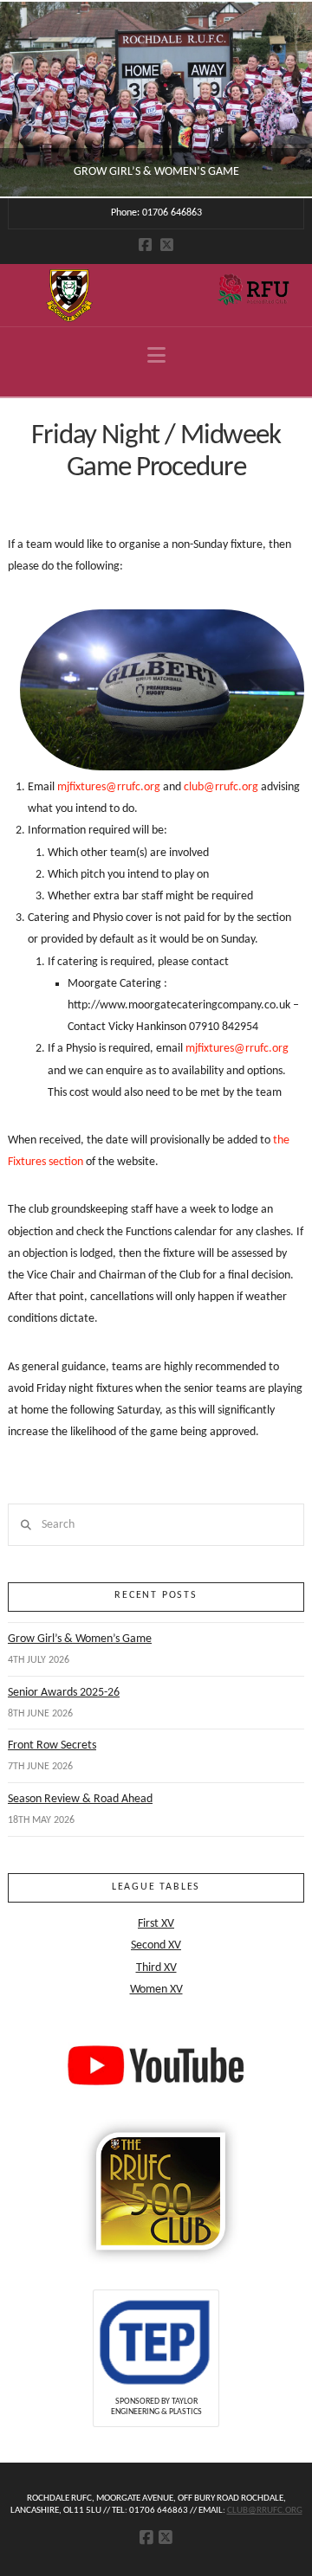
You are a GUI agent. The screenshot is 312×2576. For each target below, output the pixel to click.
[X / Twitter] (167, 245)
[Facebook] (145, 245)
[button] (156, 356)
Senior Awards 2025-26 (64, 1693)
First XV (156, 1924)
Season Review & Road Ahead (80, 1799)
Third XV (156, 1968)
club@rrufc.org (221, 787)
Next (275, 99)
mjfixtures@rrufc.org (109, 787)
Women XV (156, 1990)
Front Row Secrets (52, 1745)
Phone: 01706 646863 (156, 213)
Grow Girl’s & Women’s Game (80, 1639)
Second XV (156, 1945)
